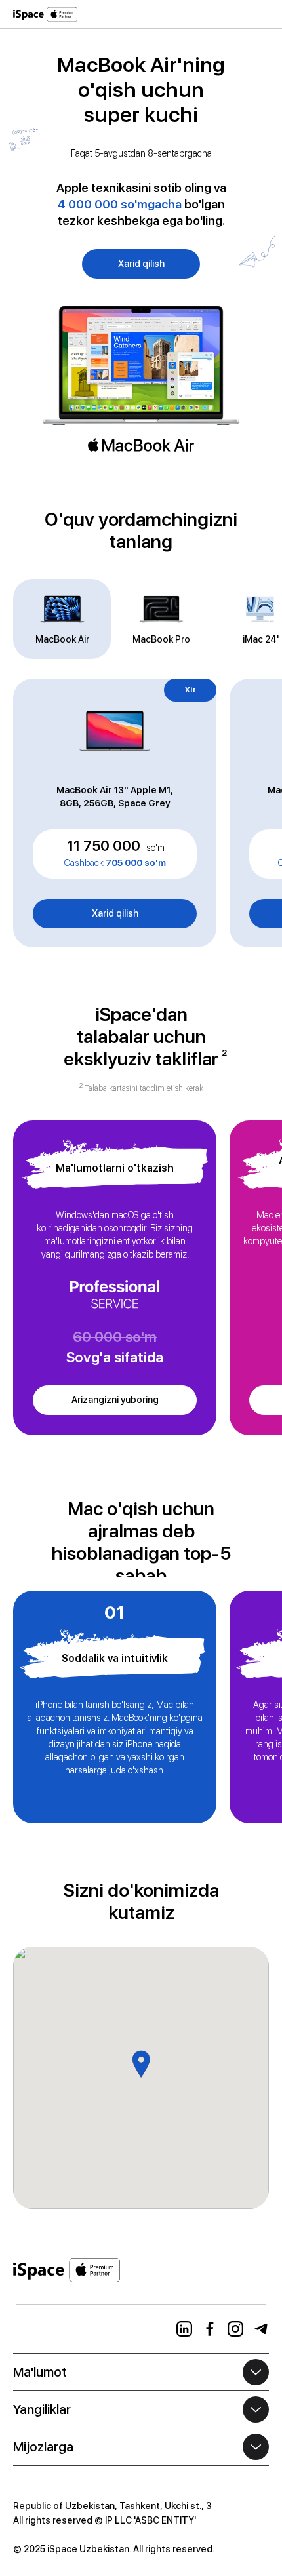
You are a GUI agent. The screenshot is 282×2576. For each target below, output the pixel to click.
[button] (261, 10)
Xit (190, 690)
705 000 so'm (115, 863)
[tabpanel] (141, 813)
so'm (155, 848)
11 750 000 (104, 846)
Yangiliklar (42, 2409)
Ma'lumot (40, 2372)
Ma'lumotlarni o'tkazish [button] (115, 1168)
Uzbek (27, 2329)
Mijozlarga (43, 2447)
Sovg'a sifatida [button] (115, 1357)
